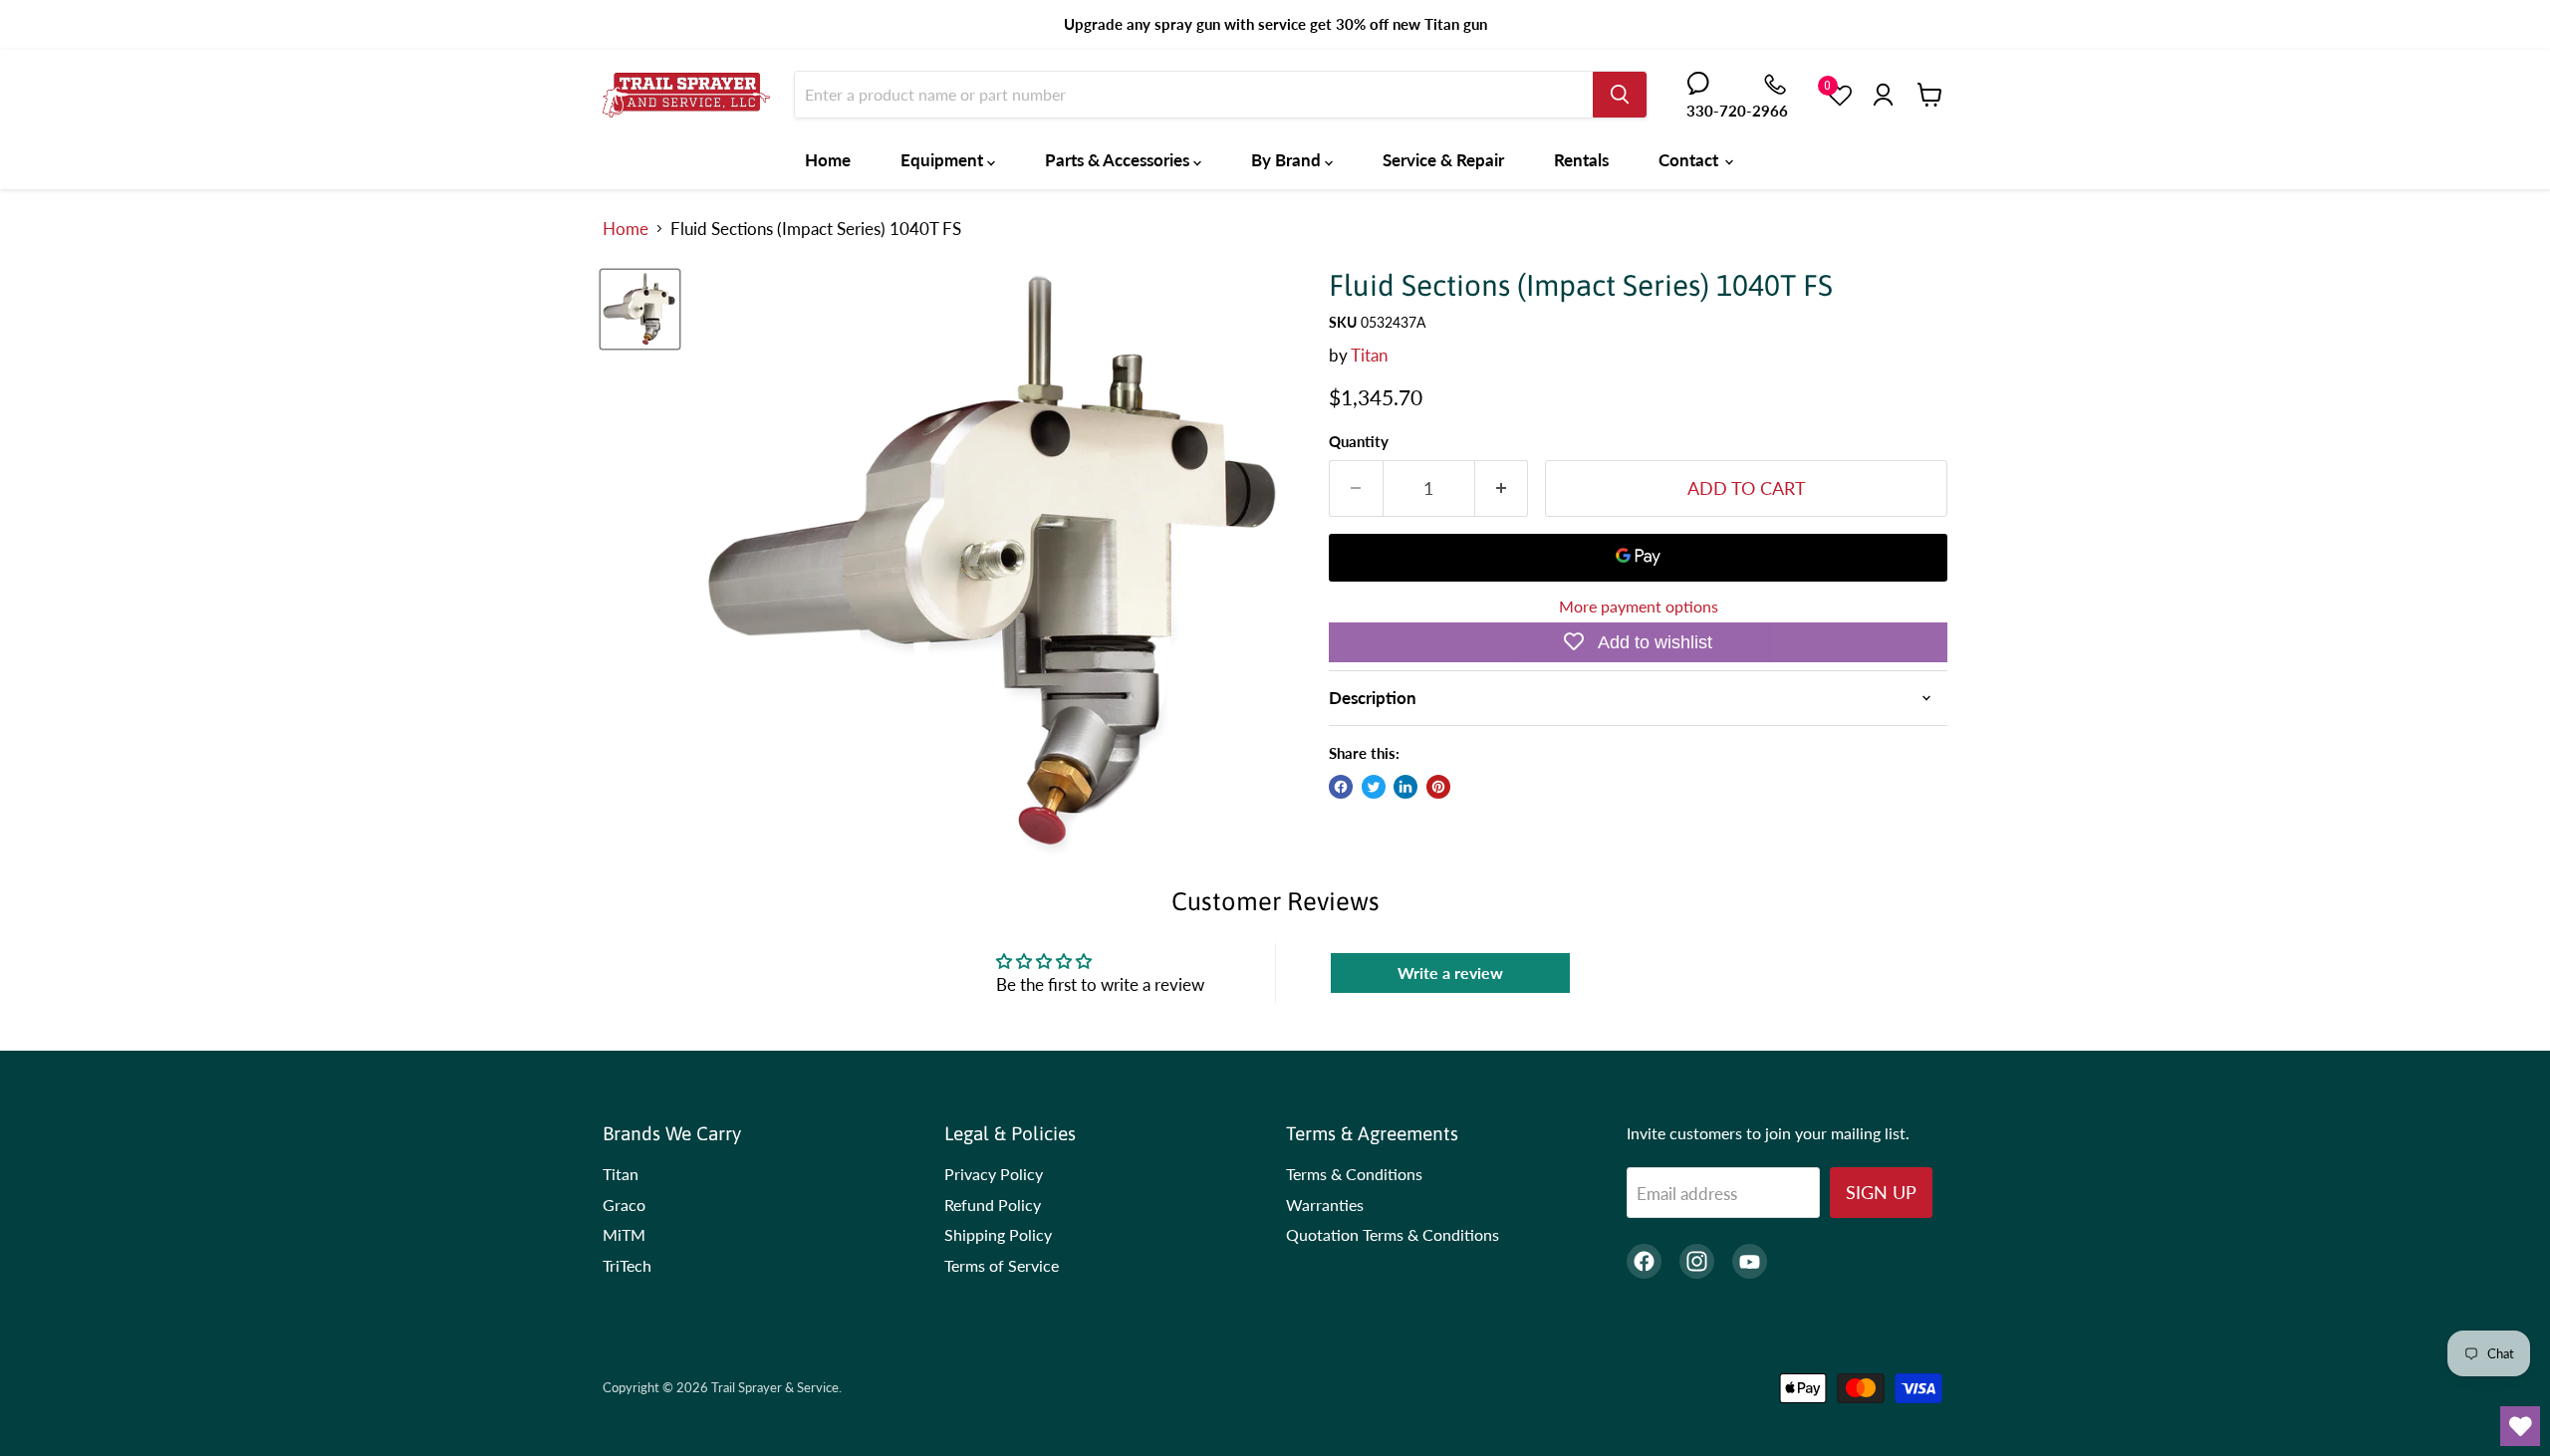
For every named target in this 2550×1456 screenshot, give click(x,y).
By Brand (1288, 160)
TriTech (627, 1265)
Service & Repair (1443, 160)
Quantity (1359, 442)
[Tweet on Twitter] (1374, 787)
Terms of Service (1002, 1265)
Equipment (944, 160)
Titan (1369, 355)
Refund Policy (993, 1205)
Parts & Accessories (1119, 160)
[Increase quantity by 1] (1502, 488)
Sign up (1881, 1192)
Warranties (1325, 1205)
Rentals (1581, 160)
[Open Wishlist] (2520, 1426)
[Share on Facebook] (1341, 787)
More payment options (1639, 607)
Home (828, 160)
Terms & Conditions (1354, 1174)
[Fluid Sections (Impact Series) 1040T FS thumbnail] (640, 309)
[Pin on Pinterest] (1438, 787)
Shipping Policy (998, 1234)
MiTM (624, 1234)
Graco (624, 1205)
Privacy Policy (994, 1174)
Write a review (1450, 972)
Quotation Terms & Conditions (1393, 1234)
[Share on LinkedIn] (1405, 787)
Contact (1690, 160)
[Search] (1620, 95)
